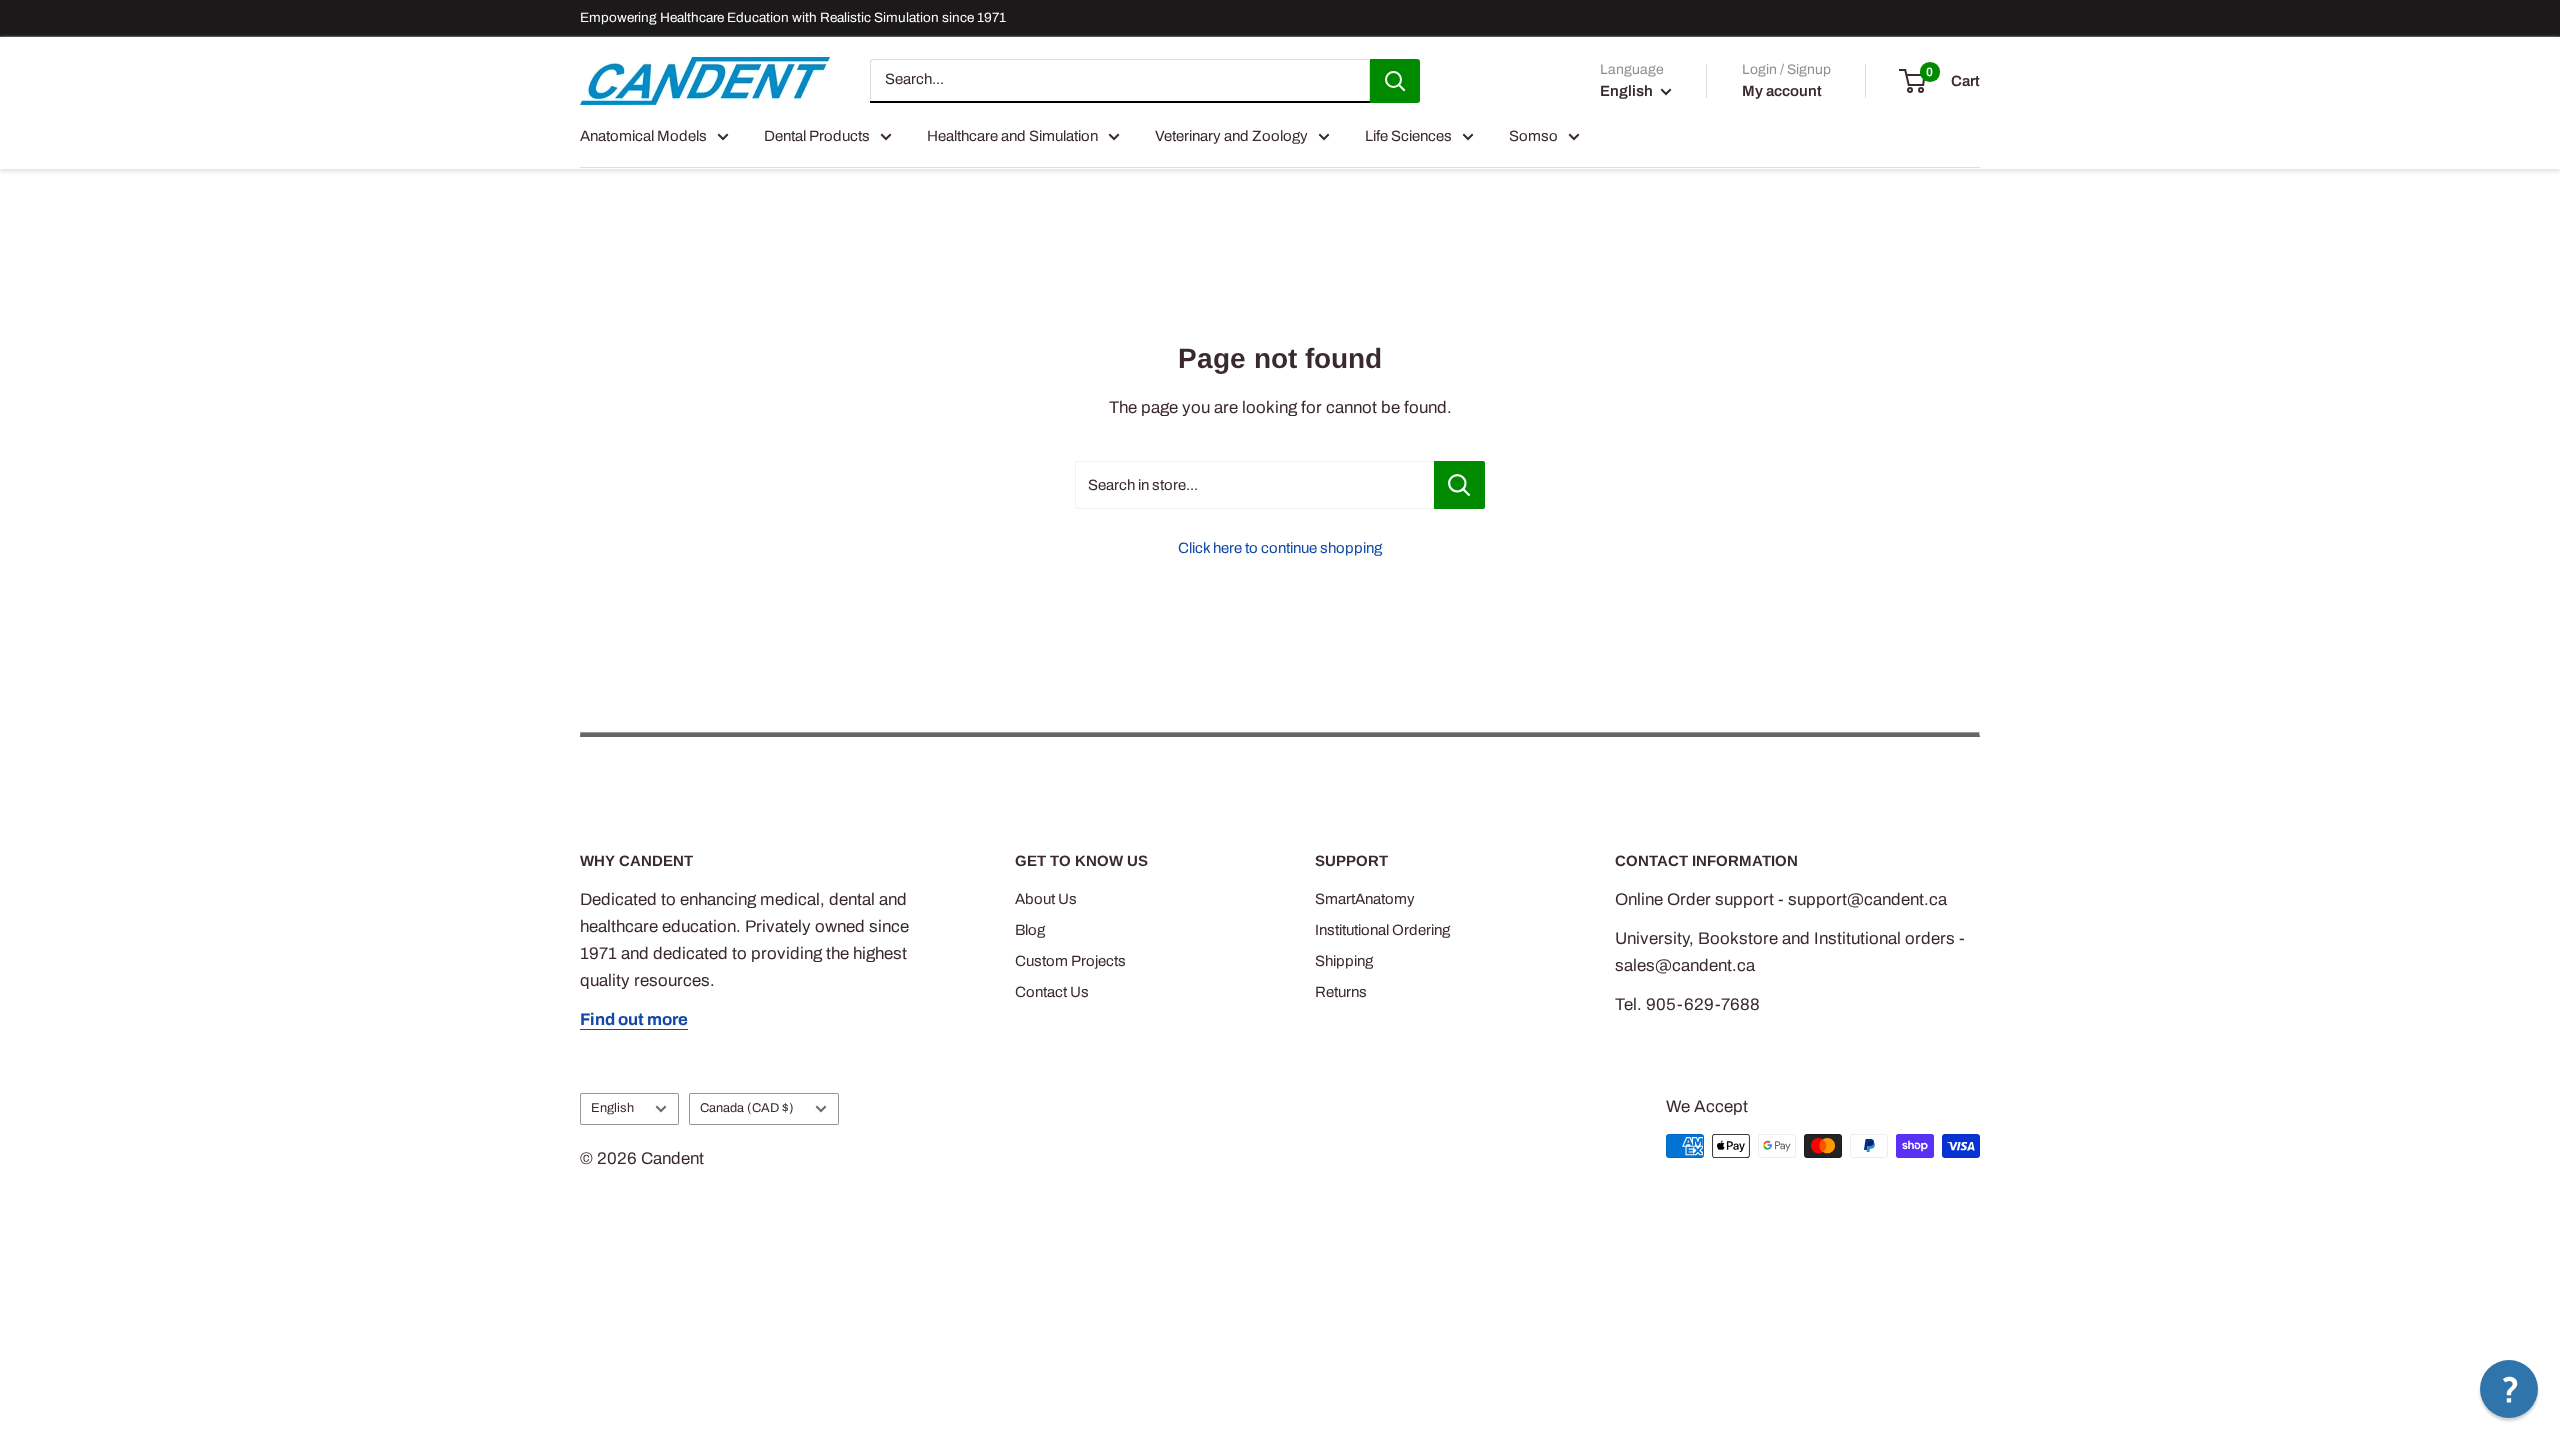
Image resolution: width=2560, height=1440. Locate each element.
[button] (2509, 1389)
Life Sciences (1408, 136)
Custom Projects (1070, 961)
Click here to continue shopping (1280, 548)
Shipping (1344, 961)
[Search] (1395, 81)
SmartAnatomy (1365, 899)
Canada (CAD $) (747, 1108)
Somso (1533, 136)
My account (1782, 91)
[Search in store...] (1459, 485)
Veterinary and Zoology (1231, 136)
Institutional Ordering (1382, 930)
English (612, 1108)
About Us (1046, 899)
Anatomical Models (643, 136)
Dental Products (817, 136)
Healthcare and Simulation (1012, 136)
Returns (1341, 992)
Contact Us (1052, 992)
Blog (1030, 930)
